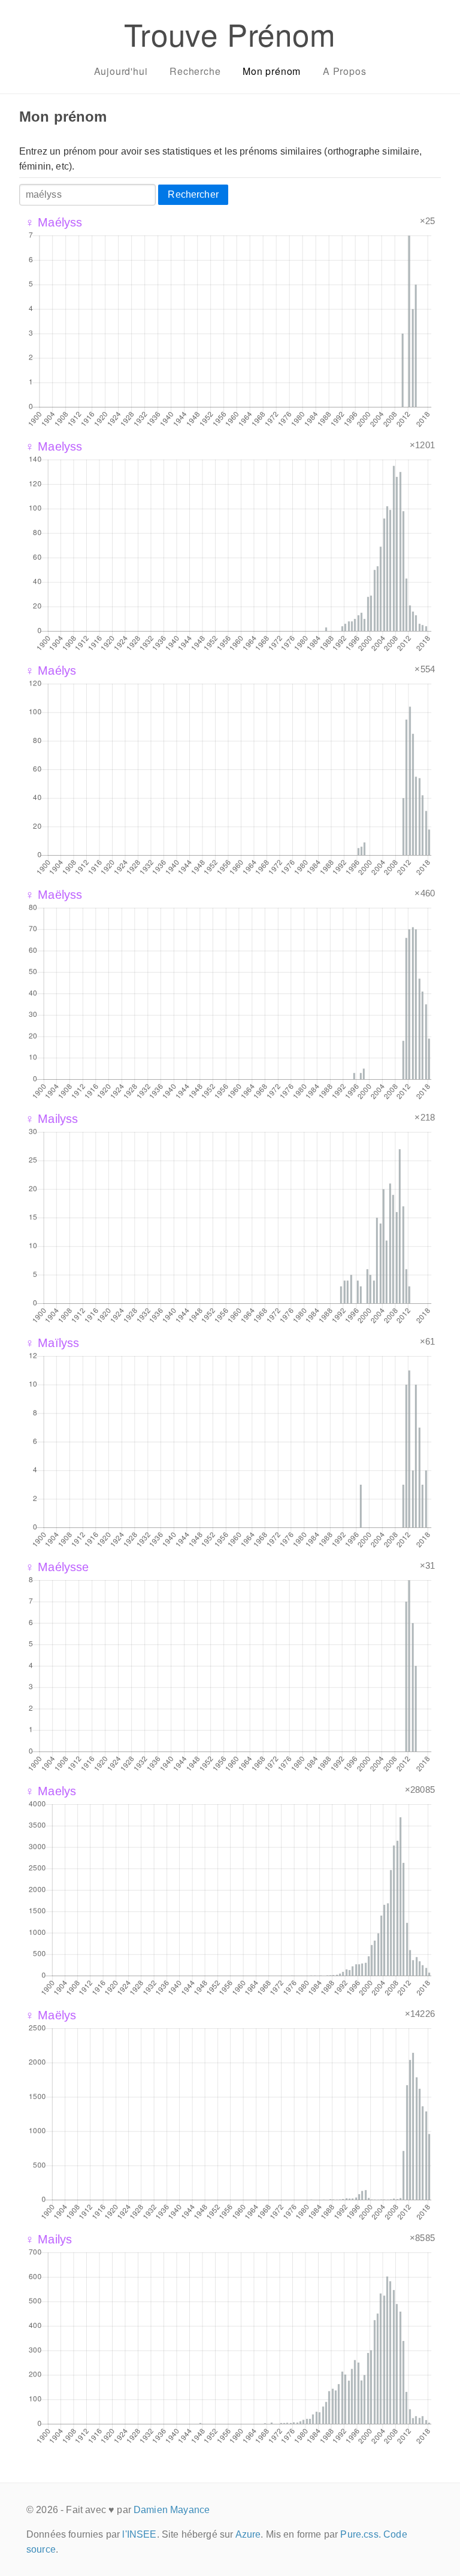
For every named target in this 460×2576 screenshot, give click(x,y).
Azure (248, 2534)
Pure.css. (360, 2534)
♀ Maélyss (54, 222)
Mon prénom (272, 71)
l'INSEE (139, 2534)
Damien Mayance (172, 2510)
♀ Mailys (49, 2239)
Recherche (195, 71)
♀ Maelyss (54, 446)
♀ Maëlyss (54, 895)
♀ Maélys (51, 671)
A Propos (344, 71)
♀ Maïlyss (52, 1343)
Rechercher (193, 194)
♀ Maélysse (57, 1567)
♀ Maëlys (51, 2015)
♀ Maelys (51, 1791)
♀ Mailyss (52, 1119)
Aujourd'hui (121, 71)
